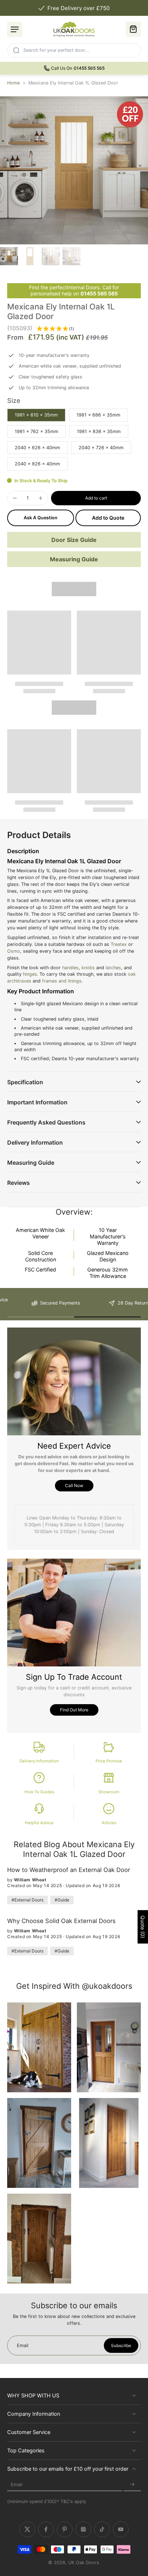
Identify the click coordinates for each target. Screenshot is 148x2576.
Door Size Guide (74, 540)
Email (17, 2485)
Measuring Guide (74, 559)
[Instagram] (83, 2530)
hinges (30, 974)
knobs (88, 968)
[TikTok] (102, 2530)
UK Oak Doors (84, 2563)
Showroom (109, 1792)
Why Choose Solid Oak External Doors (61, 1921)
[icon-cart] (133, 29)
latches (113, 968)
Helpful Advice (39, 1823)
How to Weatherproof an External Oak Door (69, 1870)
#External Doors (27, 1900)
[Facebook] (46, 2530)
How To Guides (39, 1792)
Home (13, 83)
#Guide (62, 1900)
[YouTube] (121, 2530)
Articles (109, 1823)
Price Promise (109, 1761)
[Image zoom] (74, 170)
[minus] (15, 498)
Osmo (14, 951)
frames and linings (62, 981)
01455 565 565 (99, 293)
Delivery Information (39, 1761)
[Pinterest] (65, 2530)
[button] (96, 498)
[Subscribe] (132, 2485)
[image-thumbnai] (9, 256)
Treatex (119, 944)
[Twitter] (27, 2530)
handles (70, 968)
